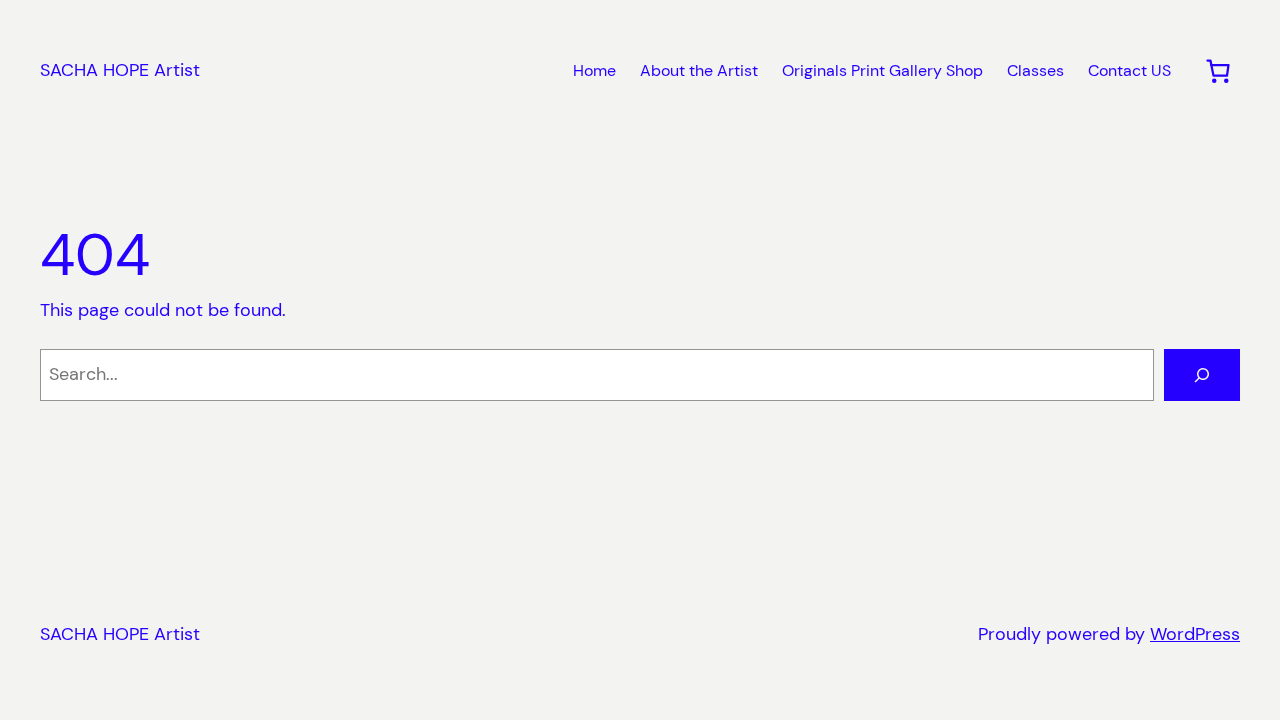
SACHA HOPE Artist (120, 70)
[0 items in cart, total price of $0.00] (1217, 71)
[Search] (1202, 375)
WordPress (1195, 634)
